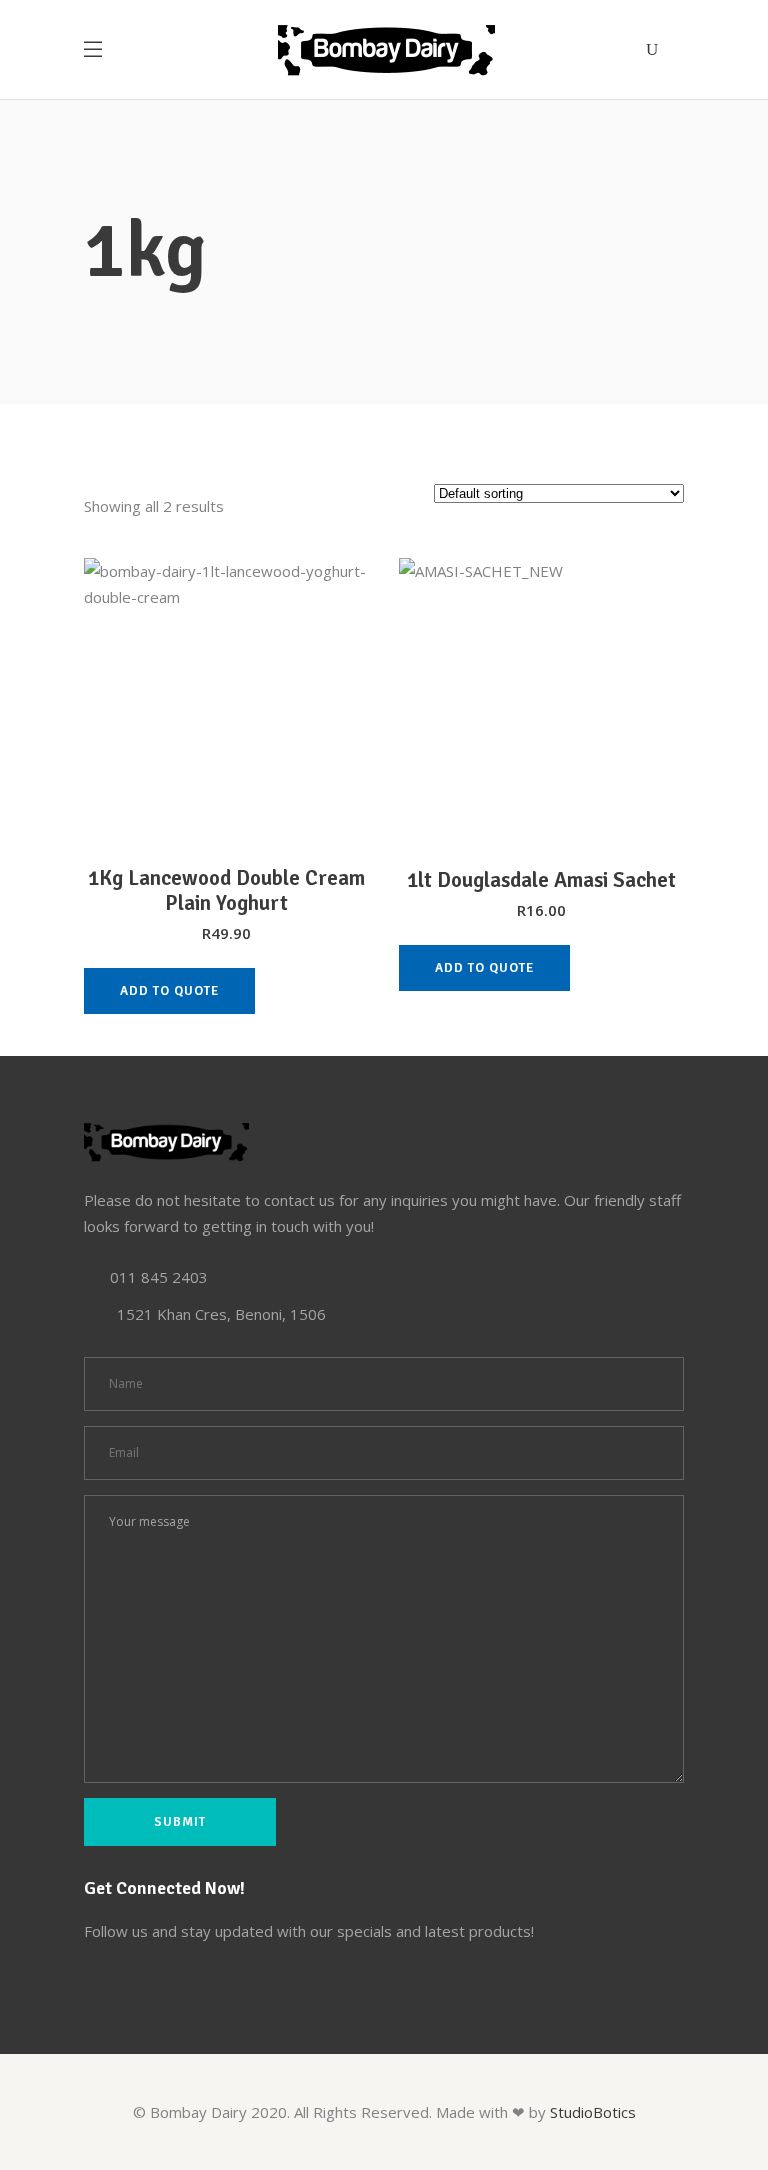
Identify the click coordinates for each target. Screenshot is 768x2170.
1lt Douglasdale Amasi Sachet (541, 880)
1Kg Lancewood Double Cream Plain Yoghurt (226, 890)
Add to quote (169, 991)
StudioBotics (593, 2112)
